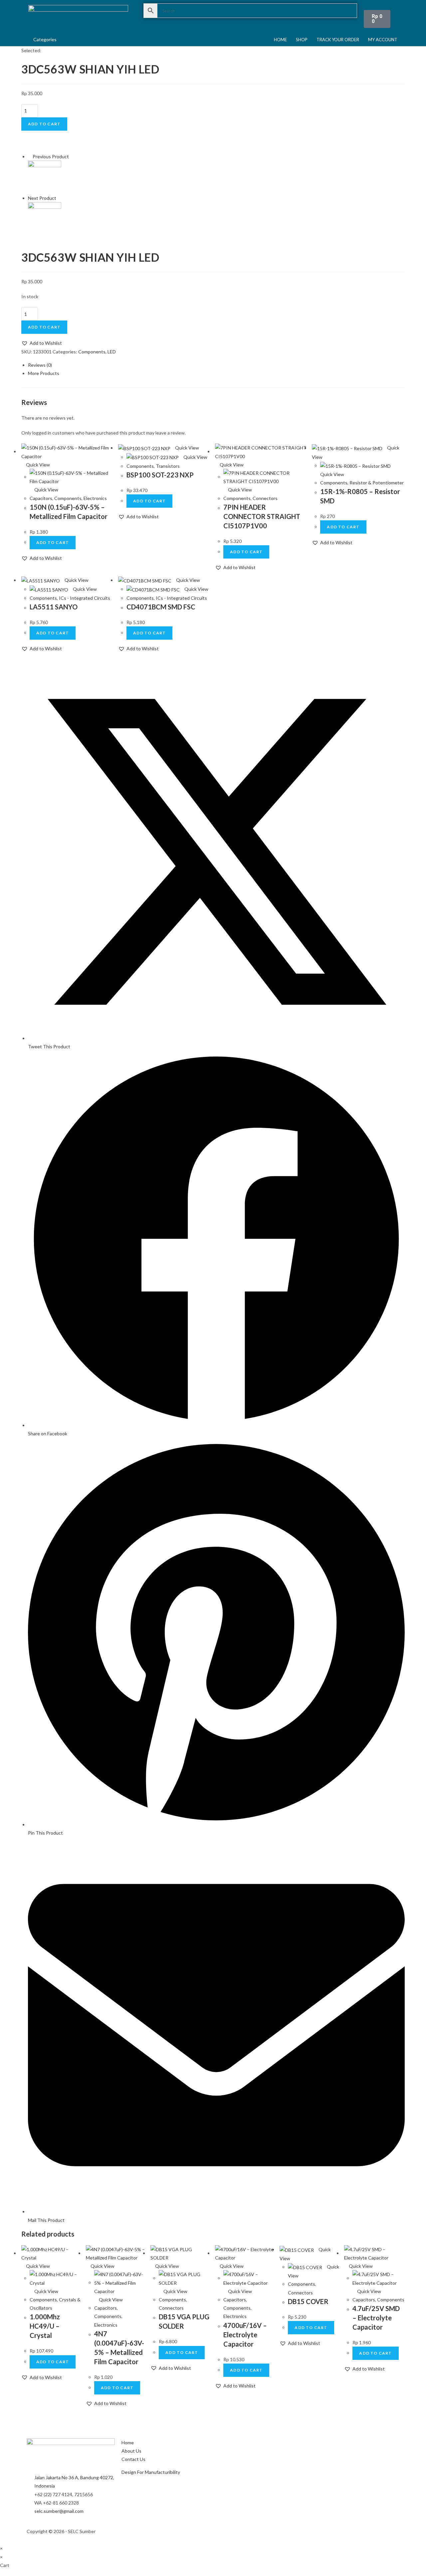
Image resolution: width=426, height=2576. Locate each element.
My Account (383, 40)
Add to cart (44, 124)
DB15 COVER (308, 2301)
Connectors (265, 498)
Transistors (168, 466)
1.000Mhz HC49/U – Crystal (45, 2326)
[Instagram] (225, 2530)
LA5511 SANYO (54, 607)
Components (92, 352)
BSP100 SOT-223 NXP (160, 475)
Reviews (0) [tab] (40, 365)
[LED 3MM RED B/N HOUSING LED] (45, 177)
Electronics (95, 498)
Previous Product (51, 156)
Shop (302, 40)
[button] (42, 343)
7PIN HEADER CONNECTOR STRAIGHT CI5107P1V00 (262, 516)
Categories (45, 39)
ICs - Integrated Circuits (85, 598)
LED (112, 352)
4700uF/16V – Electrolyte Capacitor (245, 2335)
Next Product (42, 198)
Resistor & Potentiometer (377, 483)
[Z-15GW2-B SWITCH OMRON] (45, 218)
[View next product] (59, 198)
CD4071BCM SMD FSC (161, 607)
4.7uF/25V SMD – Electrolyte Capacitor (376, 2318)
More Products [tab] (44, 373)
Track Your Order (338, 40)
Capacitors (41, 498)
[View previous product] (30, 156)
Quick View (37, 465)
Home (280, 40)
